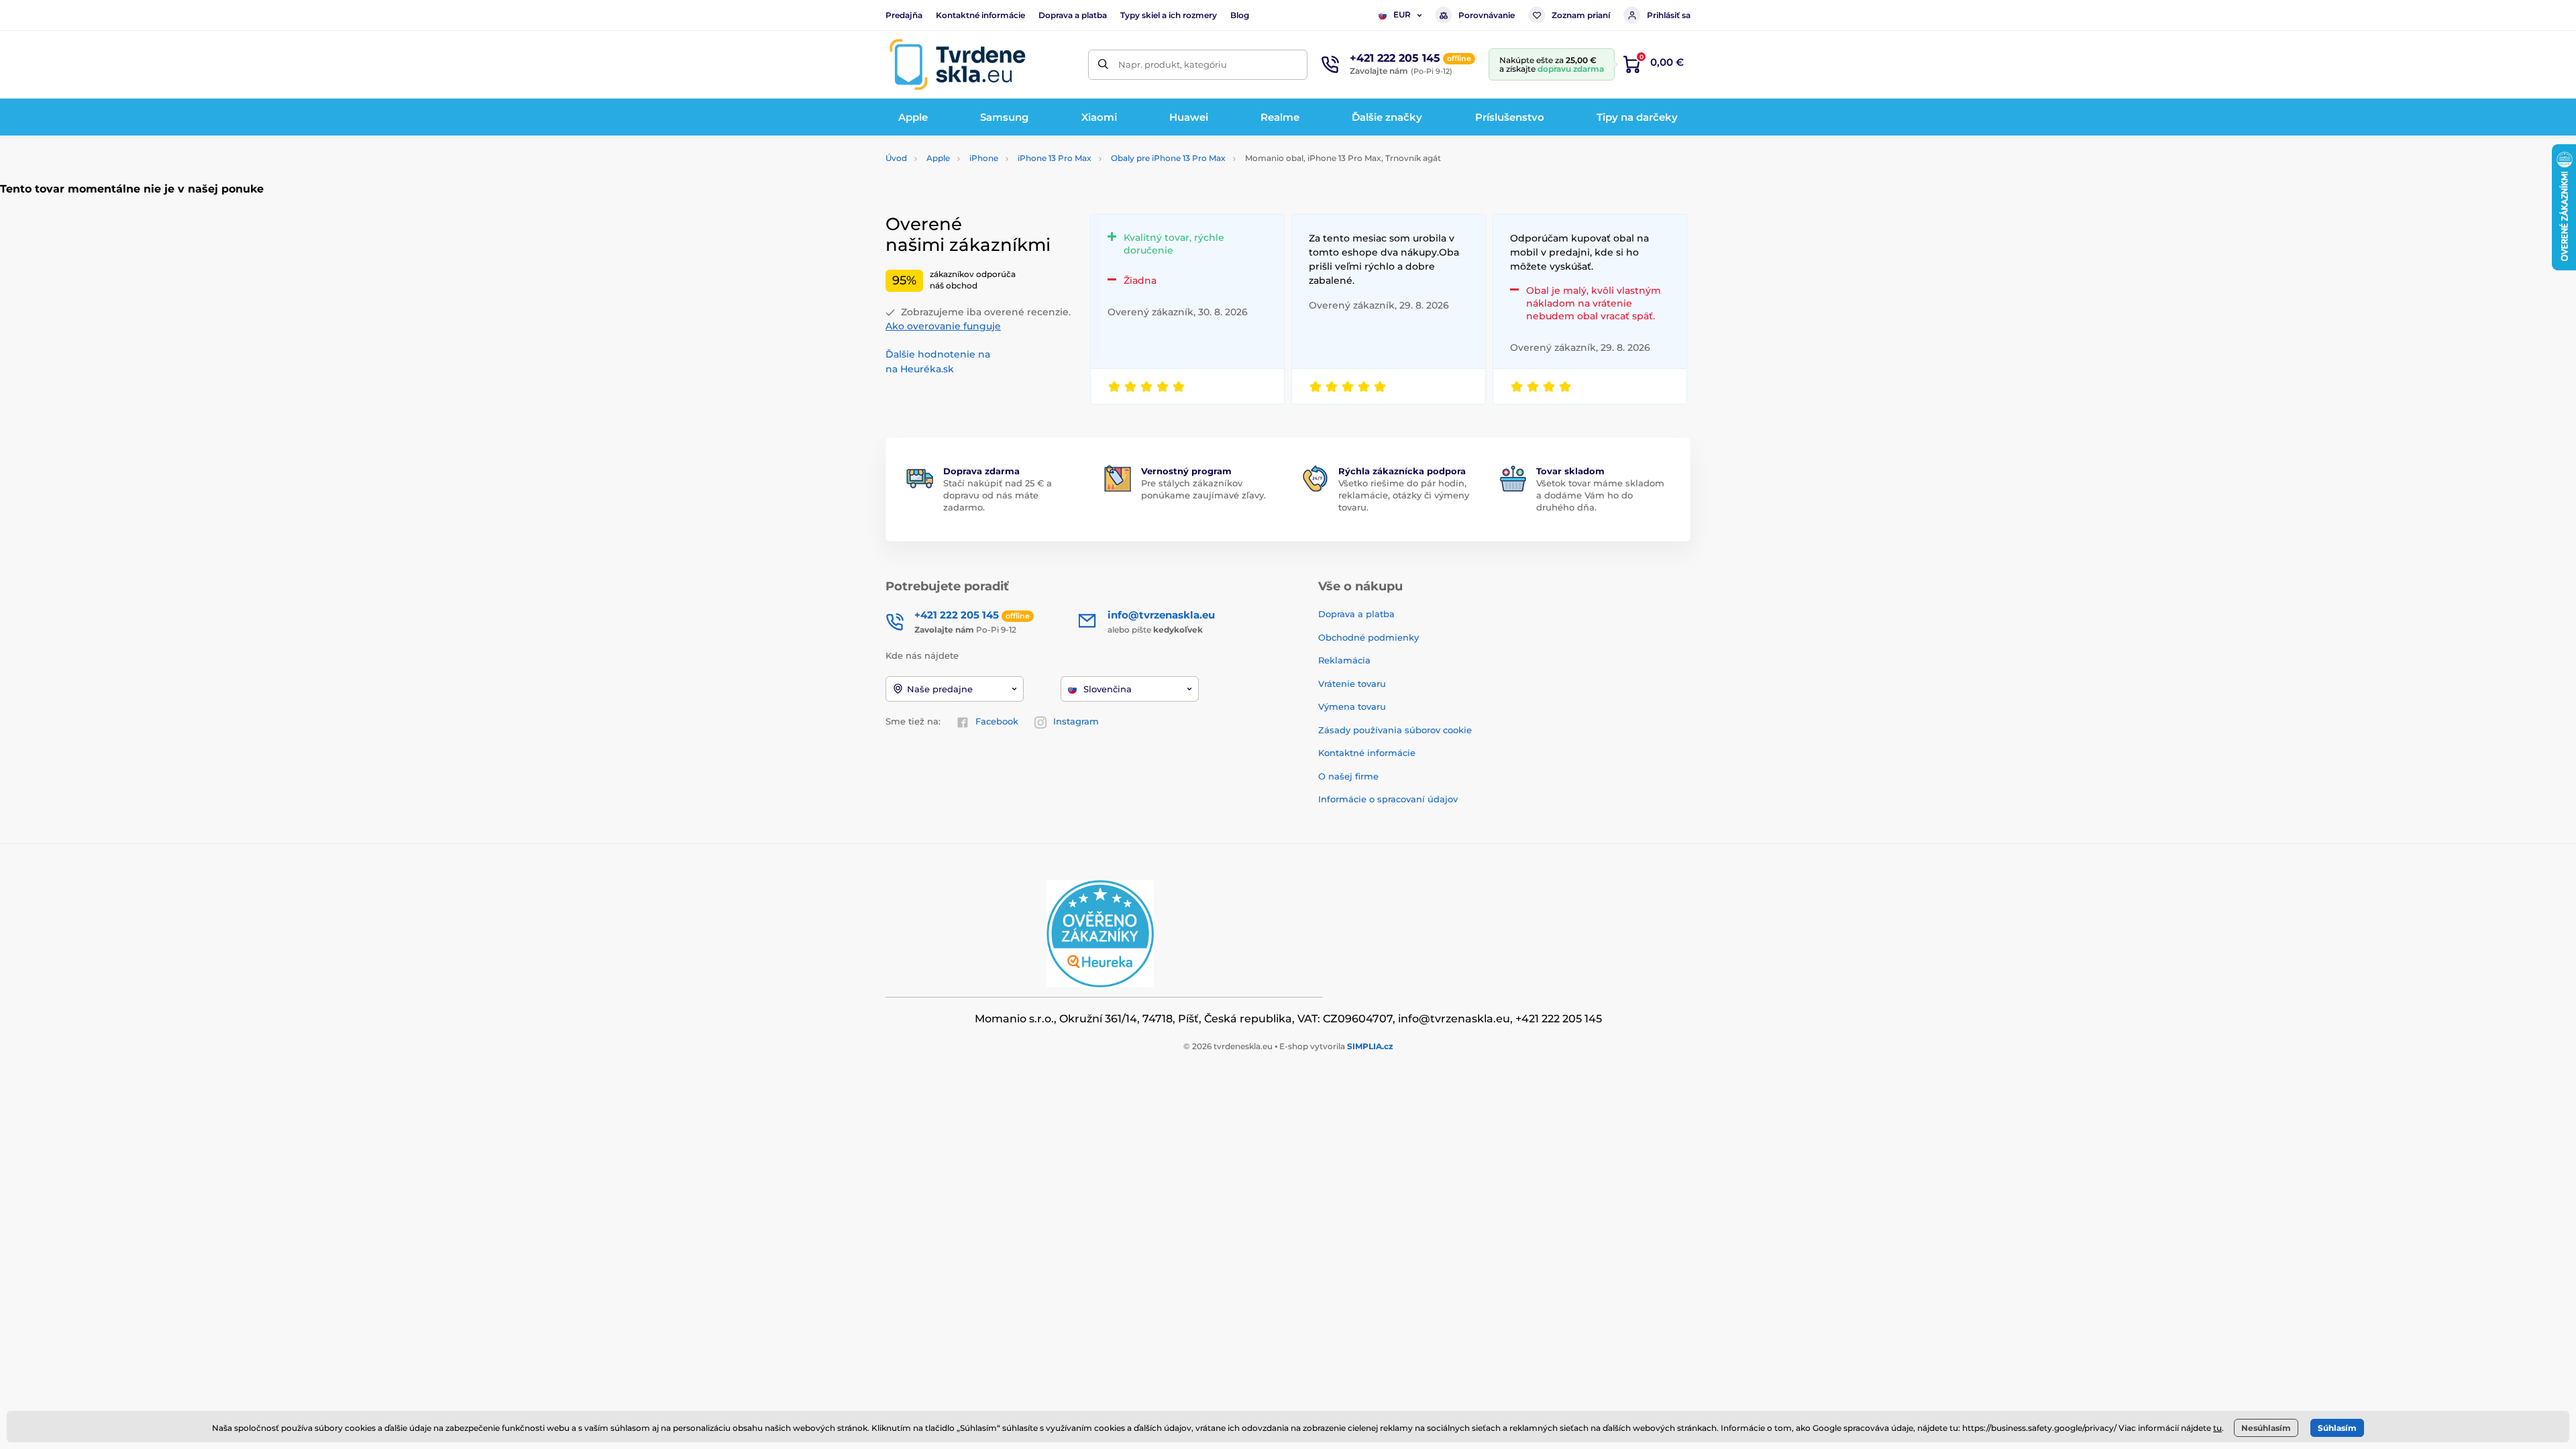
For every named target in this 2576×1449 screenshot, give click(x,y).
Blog (1240, 15)
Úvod (896, 158)
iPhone (984, 158)
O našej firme (1348, 776)
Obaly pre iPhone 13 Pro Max (1168, 158)
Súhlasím (2337, 1428)
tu (2217, 1428)
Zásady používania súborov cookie (1395, 730)
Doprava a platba (1073, 15)
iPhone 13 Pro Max (1055, 158)
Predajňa (904, 15)
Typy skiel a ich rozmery (1169, 15)
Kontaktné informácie (980, 15)
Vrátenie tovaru (1352, 684)
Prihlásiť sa (1669, 15)
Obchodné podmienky (1368, 637)
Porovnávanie (1487, 15)
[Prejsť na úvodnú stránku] (957, 64)
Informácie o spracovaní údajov (1388, 799)
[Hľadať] (1103, 65)
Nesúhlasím (2266, 1428)
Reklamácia (1344, 660)
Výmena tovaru (1352, 706)
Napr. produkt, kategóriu (1173, 64)
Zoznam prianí (1581, 15)
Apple (938, 158)
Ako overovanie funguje (943, 326)
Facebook (997, 721)
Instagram (1076, 721)
